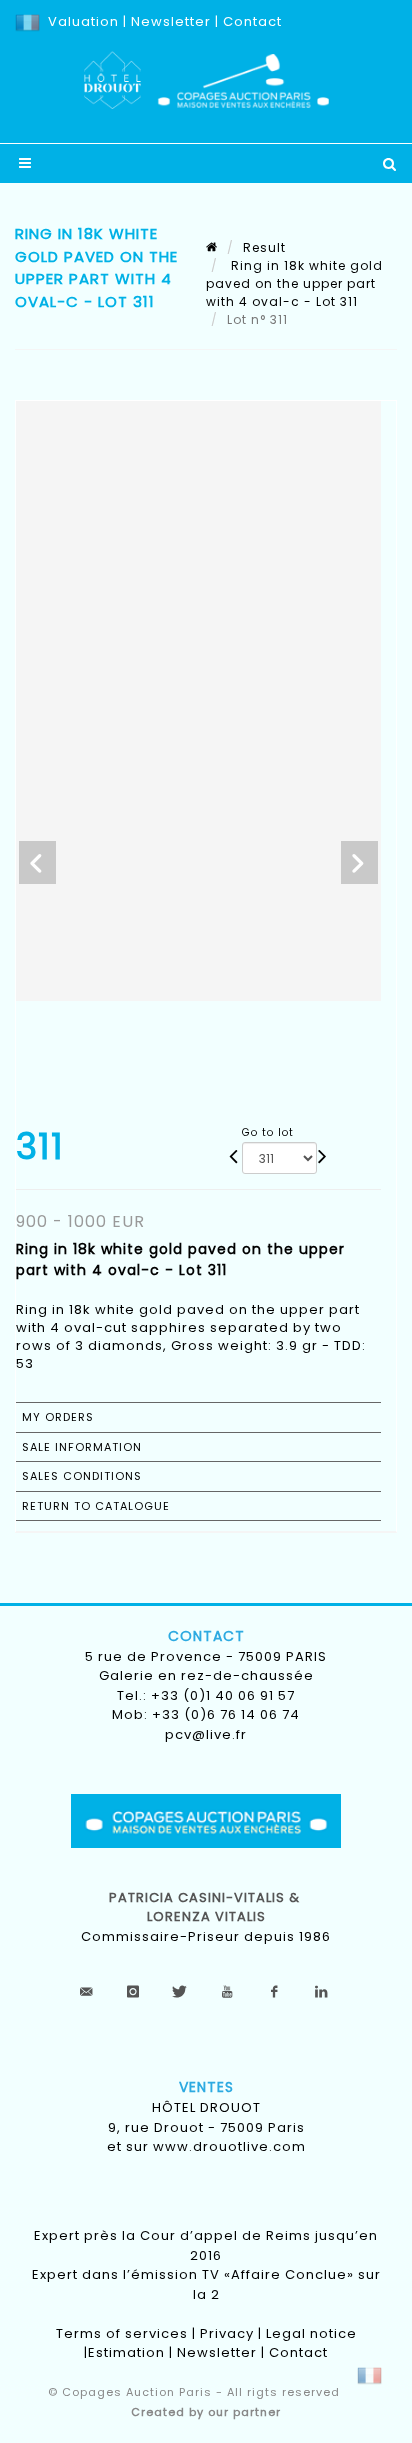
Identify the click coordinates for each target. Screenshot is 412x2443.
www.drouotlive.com (229, 2146)
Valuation (83, 21)
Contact (252, 21)
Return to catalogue (96, 1506)
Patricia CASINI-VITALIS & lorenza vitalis (206, 1907)
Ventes (206, 2087)
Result (264, 247)
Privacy (227, 2333)
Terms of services (122, 2333)
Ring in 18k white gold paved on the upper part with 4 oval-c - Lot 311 (294, 283)
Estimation (126, 2352)
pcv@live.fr (206, 1734)
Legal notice (311, 2333)
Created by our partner (206, 2412)
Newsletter (169, 21)
